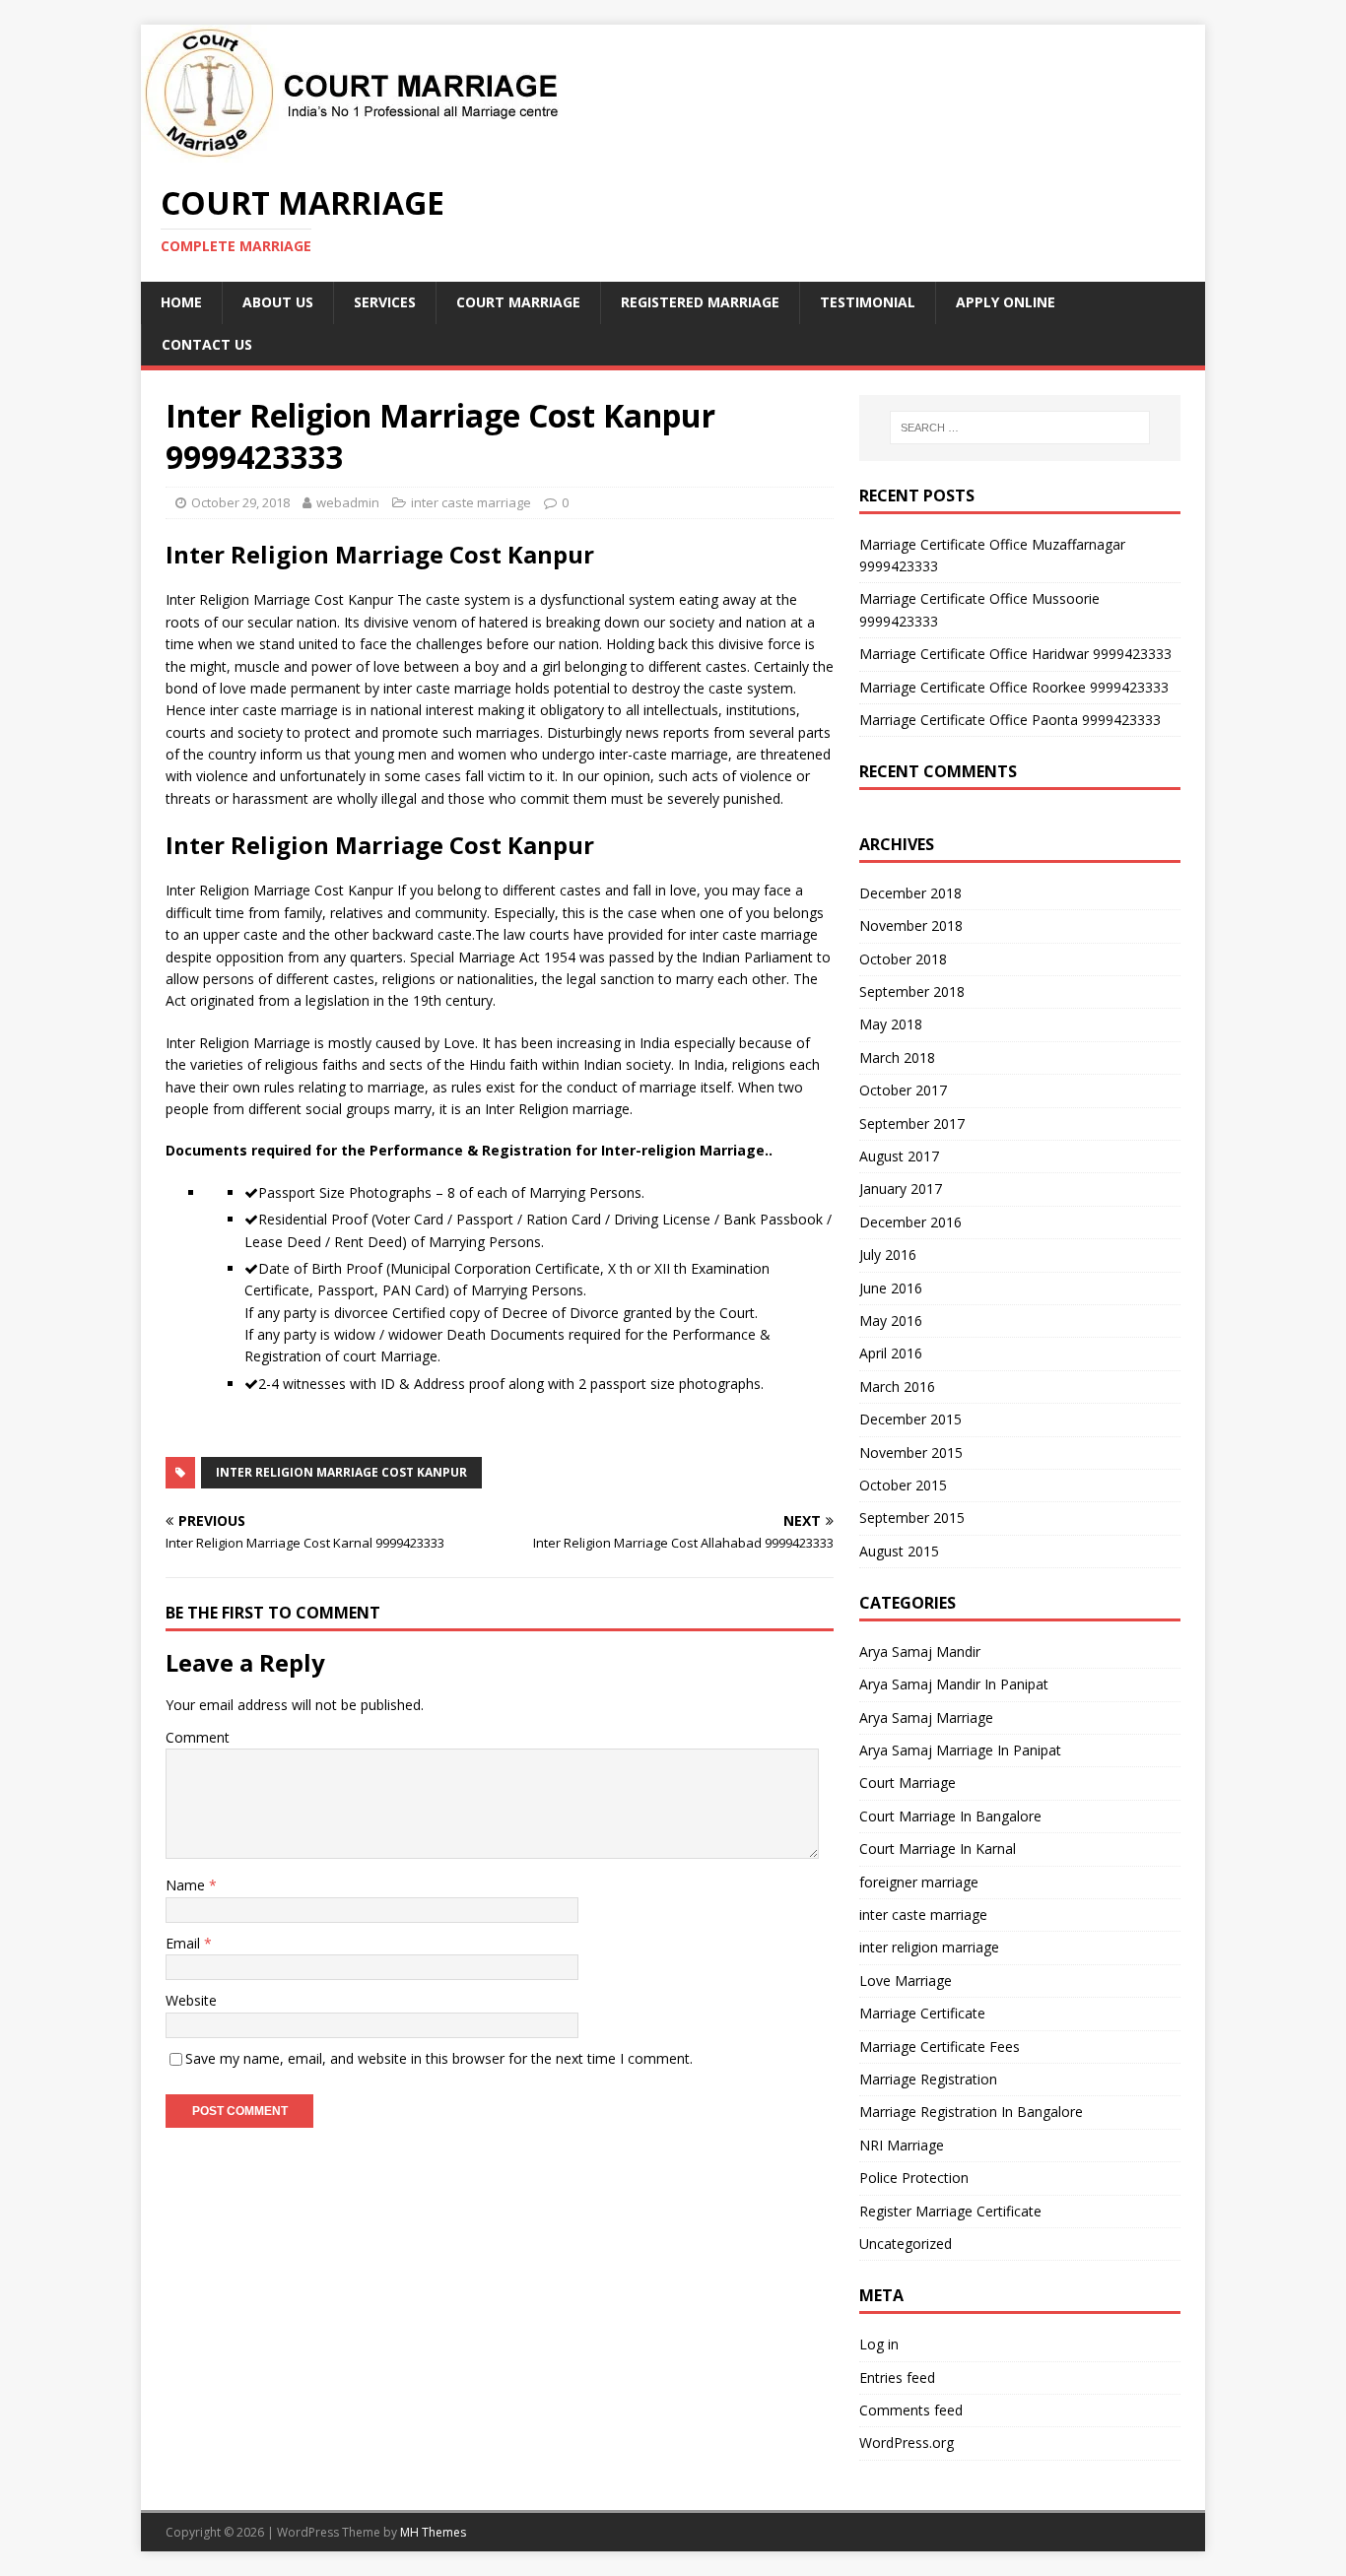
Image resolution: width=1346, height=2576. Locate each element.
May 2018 (891, 1024)
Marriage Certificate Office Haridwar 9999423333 (1015, 654)
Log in (879, 2344)
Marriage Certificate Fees (940, 2047)
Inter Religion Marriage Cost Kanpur (341, 1472)
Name (187, 1885)
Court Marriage (518, 302)
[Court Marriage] (350, 151)
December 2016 (910, 1222)
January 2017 (901, 1189)
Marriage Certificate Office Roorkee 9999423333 (1014, 687)
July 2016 (888, 1255)
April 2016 (891, 1353)
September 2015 (912, 1518)
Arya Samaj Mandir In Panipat (954, 1684)
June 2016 (891, 1288)
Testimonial (868, 302)
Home (181, 302)
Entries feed (897, 2378)
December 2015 (910, 1419)
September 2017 (912, 1123)
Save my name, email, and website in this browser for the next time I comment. (439, 2058)
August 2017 (899, 1156)
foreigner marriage (919, 1882)
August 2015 (899, 1551)
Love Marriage (906, 1981)
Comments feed (911, 2410)
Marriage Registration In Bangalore (971, 2112)
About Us (278, 302)
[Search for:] (1020, 428)
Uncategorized (906, 2244)
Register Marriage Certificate (950, 2211)
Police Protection (914, 2178)
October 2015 (903, 1485)
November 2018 (911, 925)
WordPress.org (907, 2443)
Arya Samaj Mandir (920, 1651)
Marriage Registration (928, 2079)
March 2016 (897, 1387)
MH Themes (433, 2532)
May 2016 (891, 1321)
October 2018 (903, 959)
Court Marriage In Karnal (938, 1849)
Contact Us (207, 344)
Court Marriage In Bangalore (950, 1816)
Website (191, 2000)
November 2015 (911, 1453)
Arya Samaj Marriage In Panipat (960, 1750)
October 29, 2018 (240, 502)
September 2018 (912, 991)
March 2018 (897, 1057)
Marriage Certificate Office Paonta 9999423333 (1010, 720)
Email (185, 1943)
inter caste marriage (471, 502)
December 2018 (910, 893)
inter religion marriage (929, 1947)
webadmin (348, 502)
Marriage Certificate (922, 2013)
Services (385, 302)
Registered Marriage (700, 302)
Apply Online (1006, 302)
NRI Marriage (902, 2145)
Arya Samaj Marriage (926, 1717)
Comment (198, 1737)
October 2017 (903, 1090)
